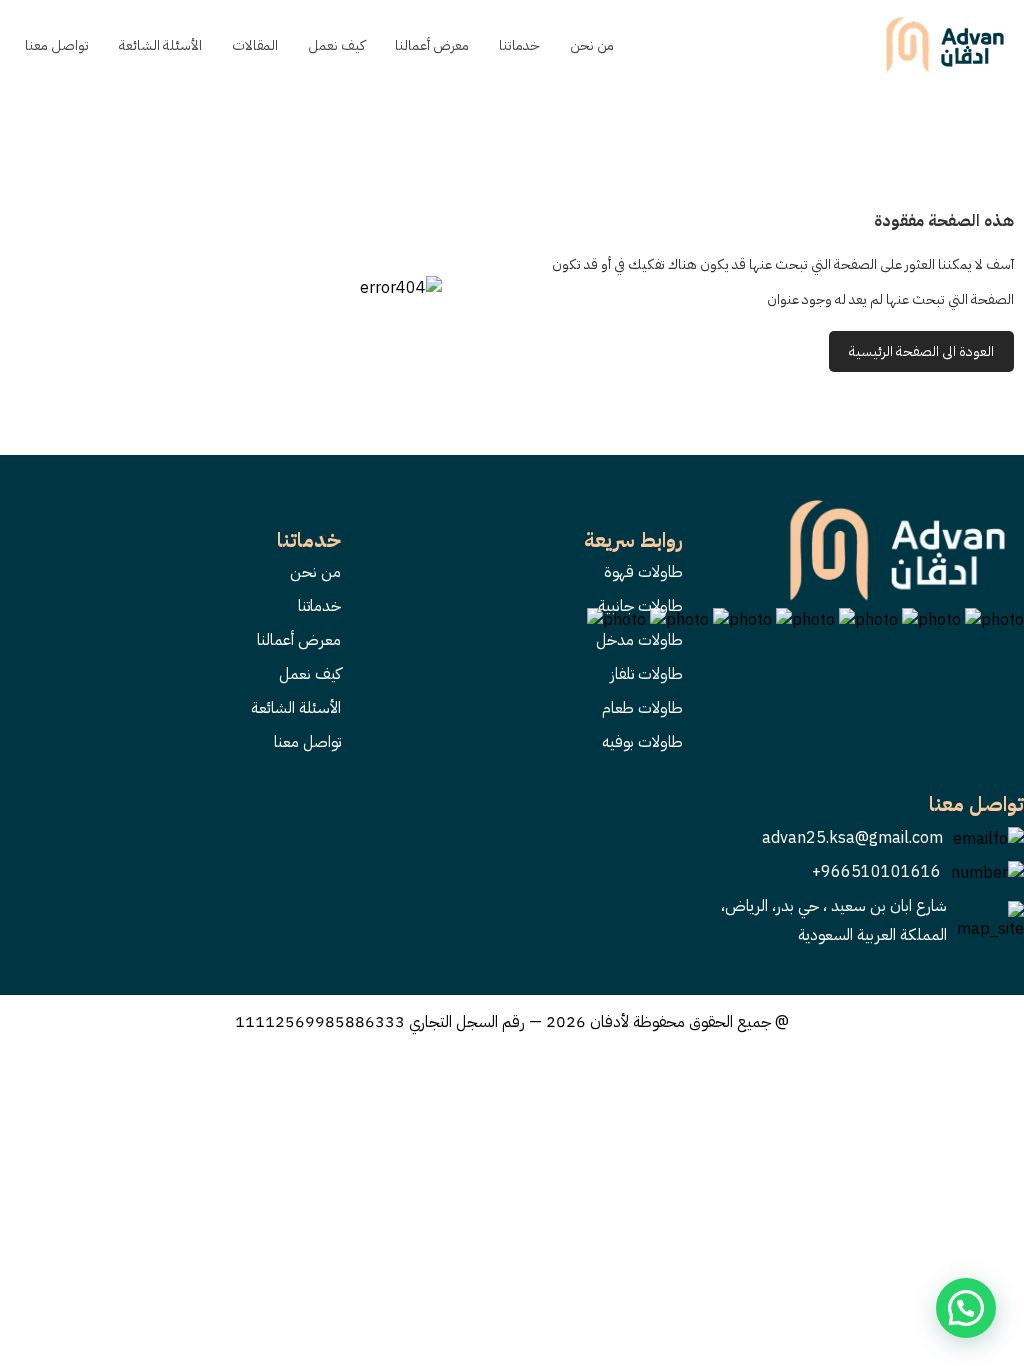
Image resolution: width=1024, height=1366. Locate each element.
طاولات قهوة (643, 572)
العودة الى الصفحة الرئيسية (921, 351)
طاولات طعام (642, 708)
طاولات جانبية (640, 606)
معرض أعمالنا (432, 45)
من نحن (592, 45)
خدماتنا (519, 45)
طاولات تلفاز (646, 674)
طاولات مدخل (639, 640)
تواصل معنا (57, 45)
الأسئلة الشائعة (160, 45)
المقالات (255, 45)
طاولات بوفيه (642, 742)
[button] (966, 1308)
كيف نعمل (336, 45)
